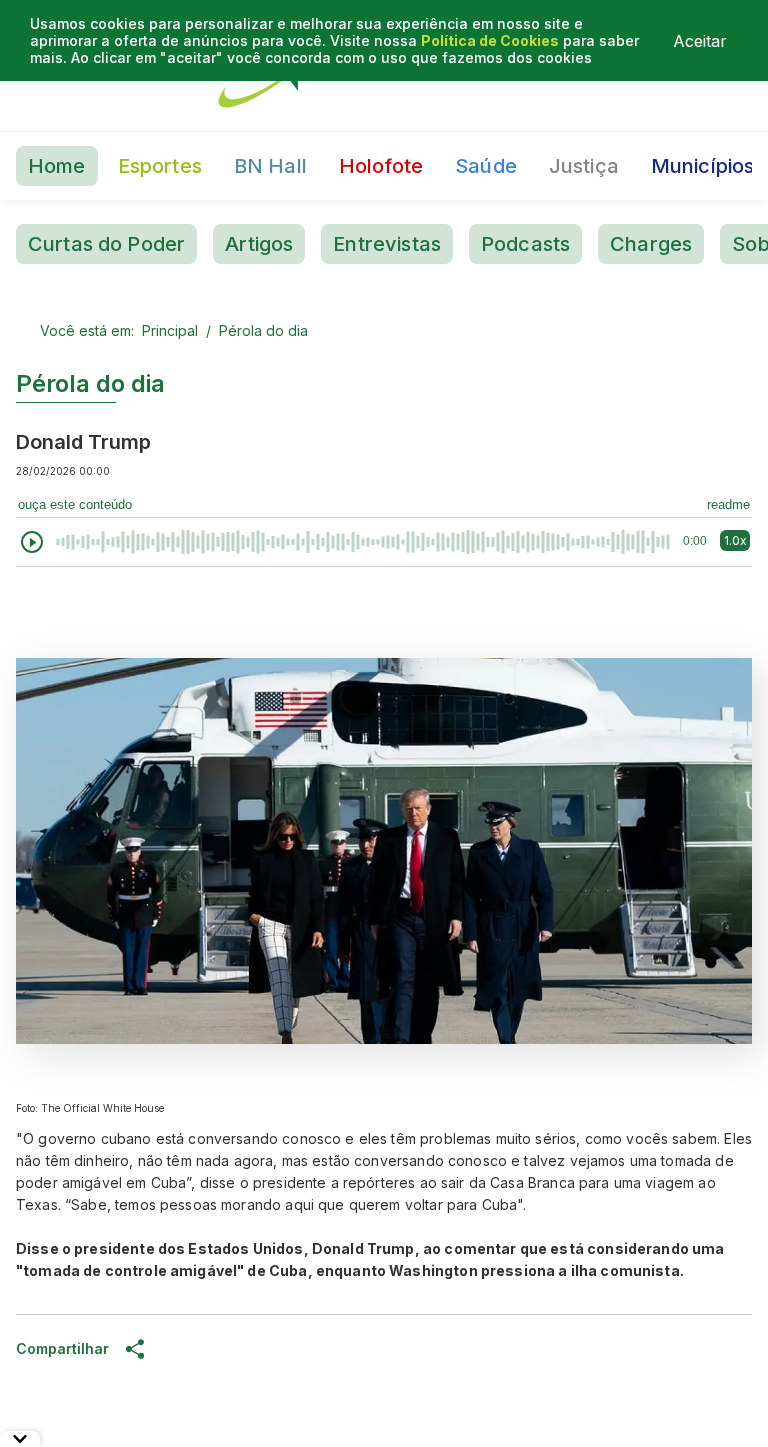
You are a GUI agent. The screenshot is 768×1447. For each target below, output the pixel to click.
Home (57, 166)
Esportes (160, 166)
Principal (170, 330)
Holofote (381, 166)
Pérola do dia (263, 330)
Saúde (486, 166)
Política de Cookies (490, 40)
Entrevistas (387, 244)
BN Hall (270, 166)
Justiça (584, 166)
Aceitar (700, 41)
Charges (651, 244)
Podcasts (525, 244)
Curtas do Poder (106, 244)
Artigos (259, 244)
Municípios (703, 166)
